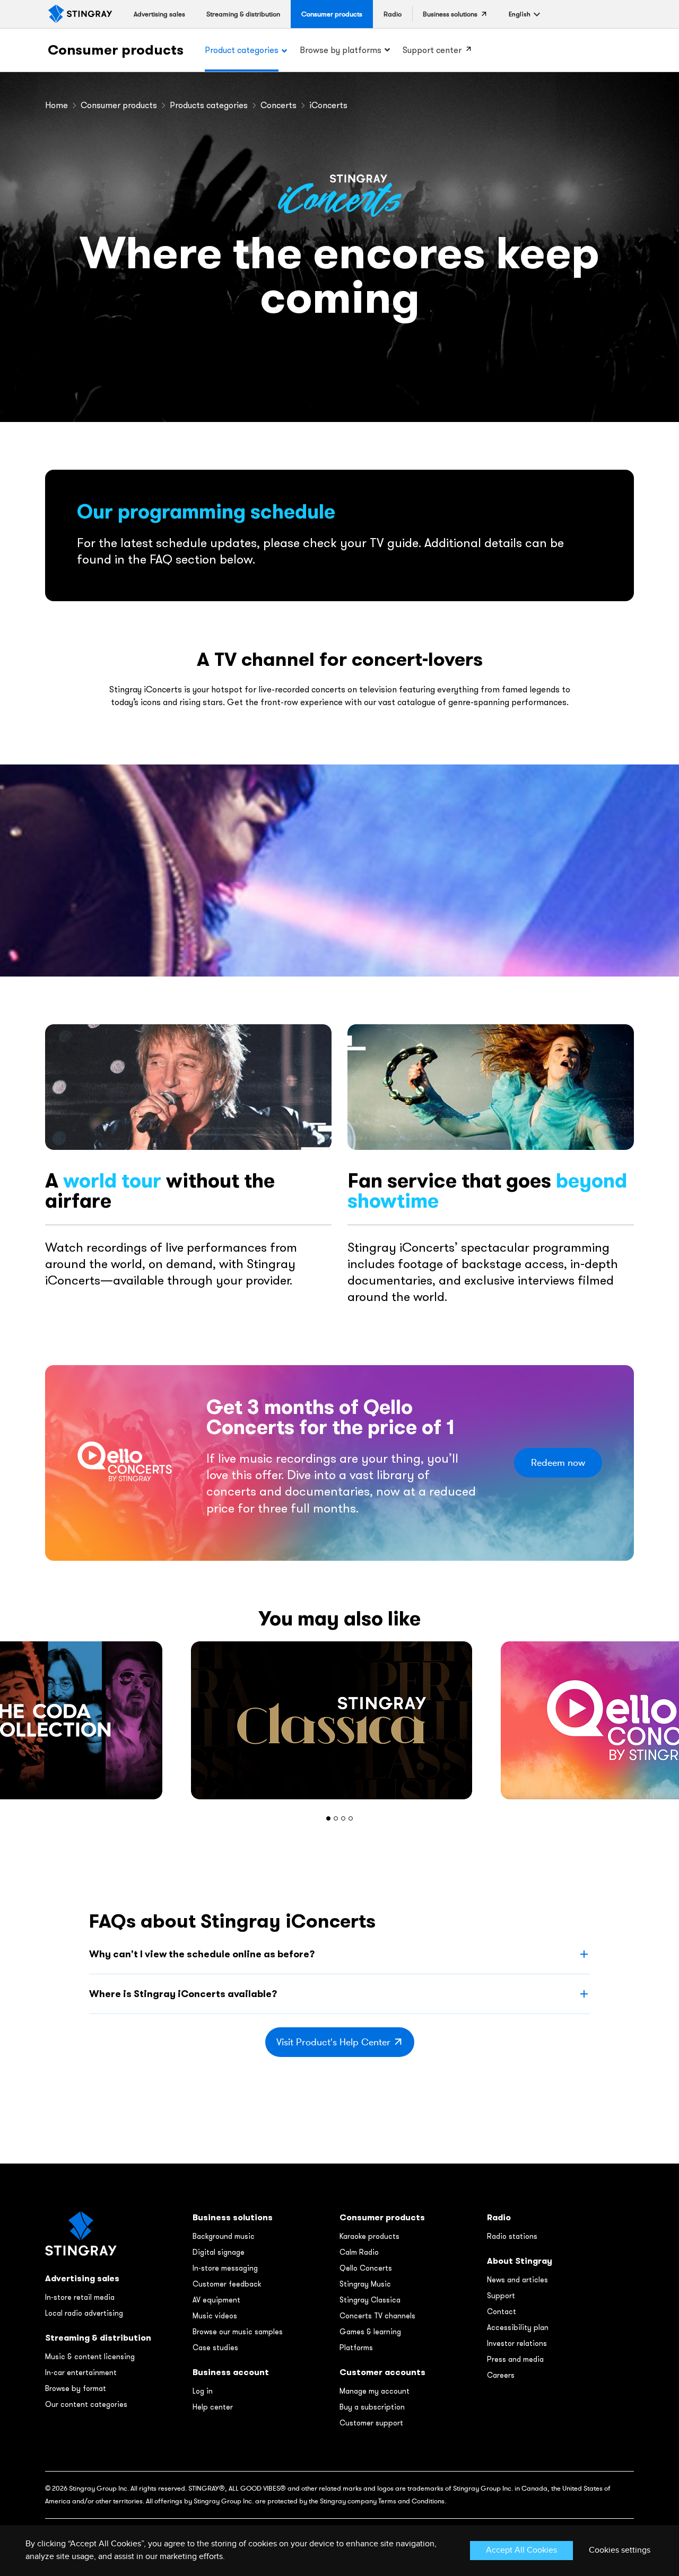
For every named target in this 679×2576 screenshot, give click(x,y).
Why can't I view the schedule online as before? (202, 1954)
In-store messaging (225, 2268)
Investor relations (517, 2343)
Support (501, 2296)
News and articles (517, 2280)
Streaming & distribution (98, 2338)
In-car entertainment (81, 2372)
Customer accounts (382, 2372)
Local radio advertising (84, 2313)
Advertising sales (82, 2278)
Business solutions (233, 2217)
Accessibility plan (518, 2327)
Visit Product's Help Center (333, 2042)
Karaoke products (369, 2236)
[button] (520, 14)
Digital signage (219, 2252)
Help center (213, 2407)
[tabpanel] (339, 1720)
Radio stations (512, 2236)
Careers (501, 2375)
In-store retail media (80, 2297)
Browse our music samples (238, 2332)
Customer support (371, 2423)
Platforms (356, 2348)
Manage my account (375, 2391)
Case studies (215, 2348)
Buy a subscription (372, 2407)
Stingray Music (365, 2284)
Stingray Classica (370, 2300)
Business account (231, 2372)
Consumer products (116, 50)
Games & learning (370, 2332)
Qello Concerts (366, 2268)
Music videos (215, 2316)
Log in (203, 2391)
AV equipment (216, 2300)
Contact (502, 2311)
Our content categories (86, 2404)
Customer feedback (227, 2284)
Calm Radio (359, 2252)
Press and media (515, 2359)
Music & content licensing (90, 2357)
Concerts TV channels (377, 2316)
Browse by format (76, 2388)
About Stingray (520, 2261)
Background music (224, 2236)
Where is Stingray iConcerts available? (183, 1994)
